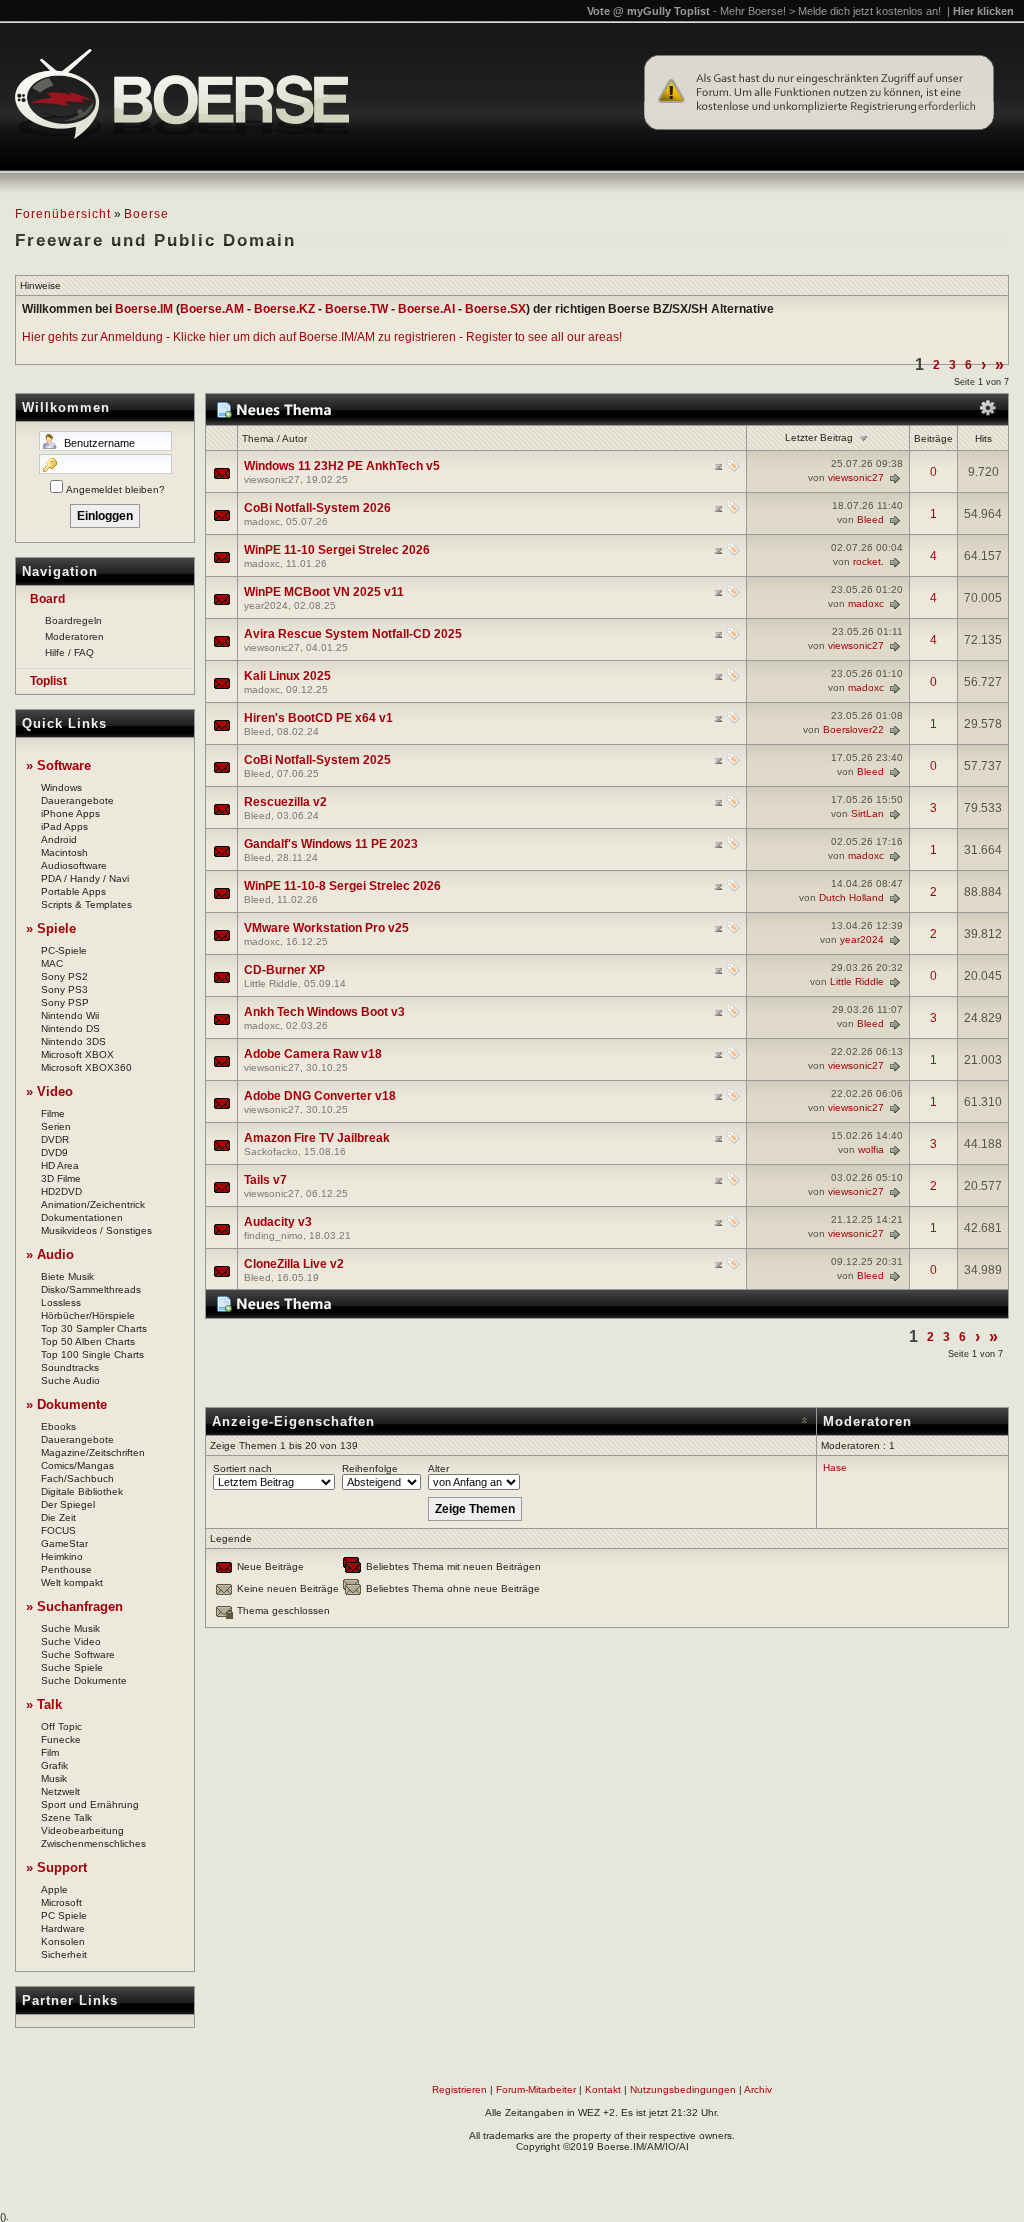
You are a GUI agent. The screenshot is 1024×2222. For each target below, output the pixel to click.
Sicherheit (64, 1954)
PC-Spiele (64, 950)
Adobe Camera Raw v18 (313, 1054)
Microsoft (61, 1902)
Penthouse (66, 1569)
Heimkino (62, 1556)
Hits (983, 438)
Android (59, 839)
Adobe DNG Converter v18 (320, 1096)
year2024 (266, 605)
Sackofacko (271, 1151)
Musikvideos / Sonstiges (96, 1230)
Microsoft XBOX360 (86, 1067)
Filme (53, 1113)
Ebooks (58, 1426)
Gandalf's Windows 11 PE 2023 (331, 844)
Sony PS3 (64, 989)
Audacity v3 (278, 1222)
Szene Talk (66, 1817)
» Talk (44, 1704)
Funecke (61, 1739)
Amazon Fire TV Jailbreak (317, 1138)
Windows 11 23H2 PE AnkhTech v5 (342, 466)
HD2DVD (61, 1191)
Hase (835, 1467)
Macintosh (64, 852)
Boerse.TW (356, 309)
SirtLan (867, 813)
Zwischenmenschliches (93, 1843)
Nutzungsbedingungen (683, 2089)
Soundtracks (70, 1367)
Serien (56, 1126)
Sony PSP (65, 1002)
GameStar (64, 1543)
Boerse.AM (212, 309)
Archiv (758, 2089)
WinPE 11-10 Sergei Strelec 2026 (337, 550)
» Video (49, 1091)
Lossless (61, 1302)
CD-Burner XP (284, 970)
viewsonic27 (272, 479)
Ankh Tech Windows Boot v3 (324, 1012)
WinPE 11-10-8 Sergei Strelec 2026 (342, 886)
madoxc (262, 521)
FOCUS (58, 1530)
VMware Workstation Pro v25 (326, 928)
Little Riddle (271, 983)
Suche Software (78, 1654)
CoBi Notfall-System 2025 (317, 760)
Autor (294, 438)
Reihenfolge (370, 1468)
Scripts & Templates (86, 904)
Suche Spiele (72, 1667)
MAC (52, 963)
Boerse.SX (495, 309)
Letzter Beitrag (819, 437)
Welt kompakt (72, 1582)
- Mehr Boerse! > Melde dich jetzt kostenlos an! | (863, 11)
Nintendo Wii (70, 1015)
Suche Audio (70, 1380)
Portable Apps (73, 891)
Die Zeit (58, 1517)
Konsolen (63, 1941)
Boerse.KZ (284, 309)
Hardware (63, 1928)
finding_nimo (273, 1235)
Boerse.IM (144, 309)
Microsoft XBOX (77, 1054)
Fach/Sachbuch (77, 1478)
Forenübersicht (63, 214)
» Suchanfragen (74, 1606)
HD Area (60, 1165)
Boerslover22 (853, 729)
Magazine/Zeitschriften (93, 1452)
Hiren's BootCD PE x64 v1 (318, 718)
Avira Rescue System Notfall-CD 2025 (353, 634)
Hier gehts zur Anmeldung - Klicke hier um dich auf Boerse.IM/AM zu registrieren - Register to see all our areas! (322, 337)
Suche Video (71, 1641)
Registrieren (459, 2089)
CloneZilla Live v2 (294, 1264)
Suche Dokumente (84, 1680)
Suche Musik (70, 1628)
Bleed (870, 519)
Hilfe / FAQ (69, 652)
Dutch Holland (851, 897)
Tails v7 (265, 1180)
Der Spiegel (68, 1504)
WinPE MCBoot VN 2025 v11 (324, 592)
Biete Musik (67, 1276)
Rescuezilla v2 (285, 802)
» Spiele (51, 928)
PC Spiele (64, 1915)
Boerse (146, 214)
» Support (56, 1867)
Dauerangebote (77, 800)
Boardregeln (73, 620)
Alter (438, 1468)
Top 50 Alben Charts (88, 1341)
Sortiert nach (242, 1468)
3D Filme (61, 1178)
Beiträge (933, 438)
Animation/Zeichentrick (93, 1204)
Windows (61, 787)
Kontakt (603, 2089)
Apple (54, 1889)
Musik (54, 1778)
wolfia (871, 1149)
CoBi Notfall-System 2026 (317, 508)
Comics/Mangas (77, 1465)
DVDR (55, 1139)
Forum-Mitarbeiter (536, 2089)
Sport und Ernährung (90, 1804)
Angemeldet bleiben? (115, 489)
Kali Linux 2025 (287, 676)
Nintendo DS (70, 1028)
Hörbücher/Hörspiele (88, 1315)
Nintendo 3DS (73, 1041)
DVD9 (54, 1152)
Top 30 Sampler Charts (94, 1328)
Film (50, 1752)
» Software (58, 765)
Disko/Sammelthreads (91, 1289)
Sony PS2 (64, 976)
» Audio (50, 1254)
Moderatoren (74, 636)
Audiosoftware (74, 865)
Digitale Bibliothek (82, 1491)
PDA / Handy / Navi (85, 878)
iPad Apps (64, 826)
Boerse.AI (426, 309)
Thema (258, 438)
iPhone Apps (70, 813)
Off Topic (61, 1726)
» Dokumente (66, 1404)
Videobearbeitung (82, 1830)
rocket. (868, 561)
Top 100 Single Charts (92, 1354)
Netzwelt (60, 1791)
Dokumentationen (82, 1217)
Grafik (54, 1765)
